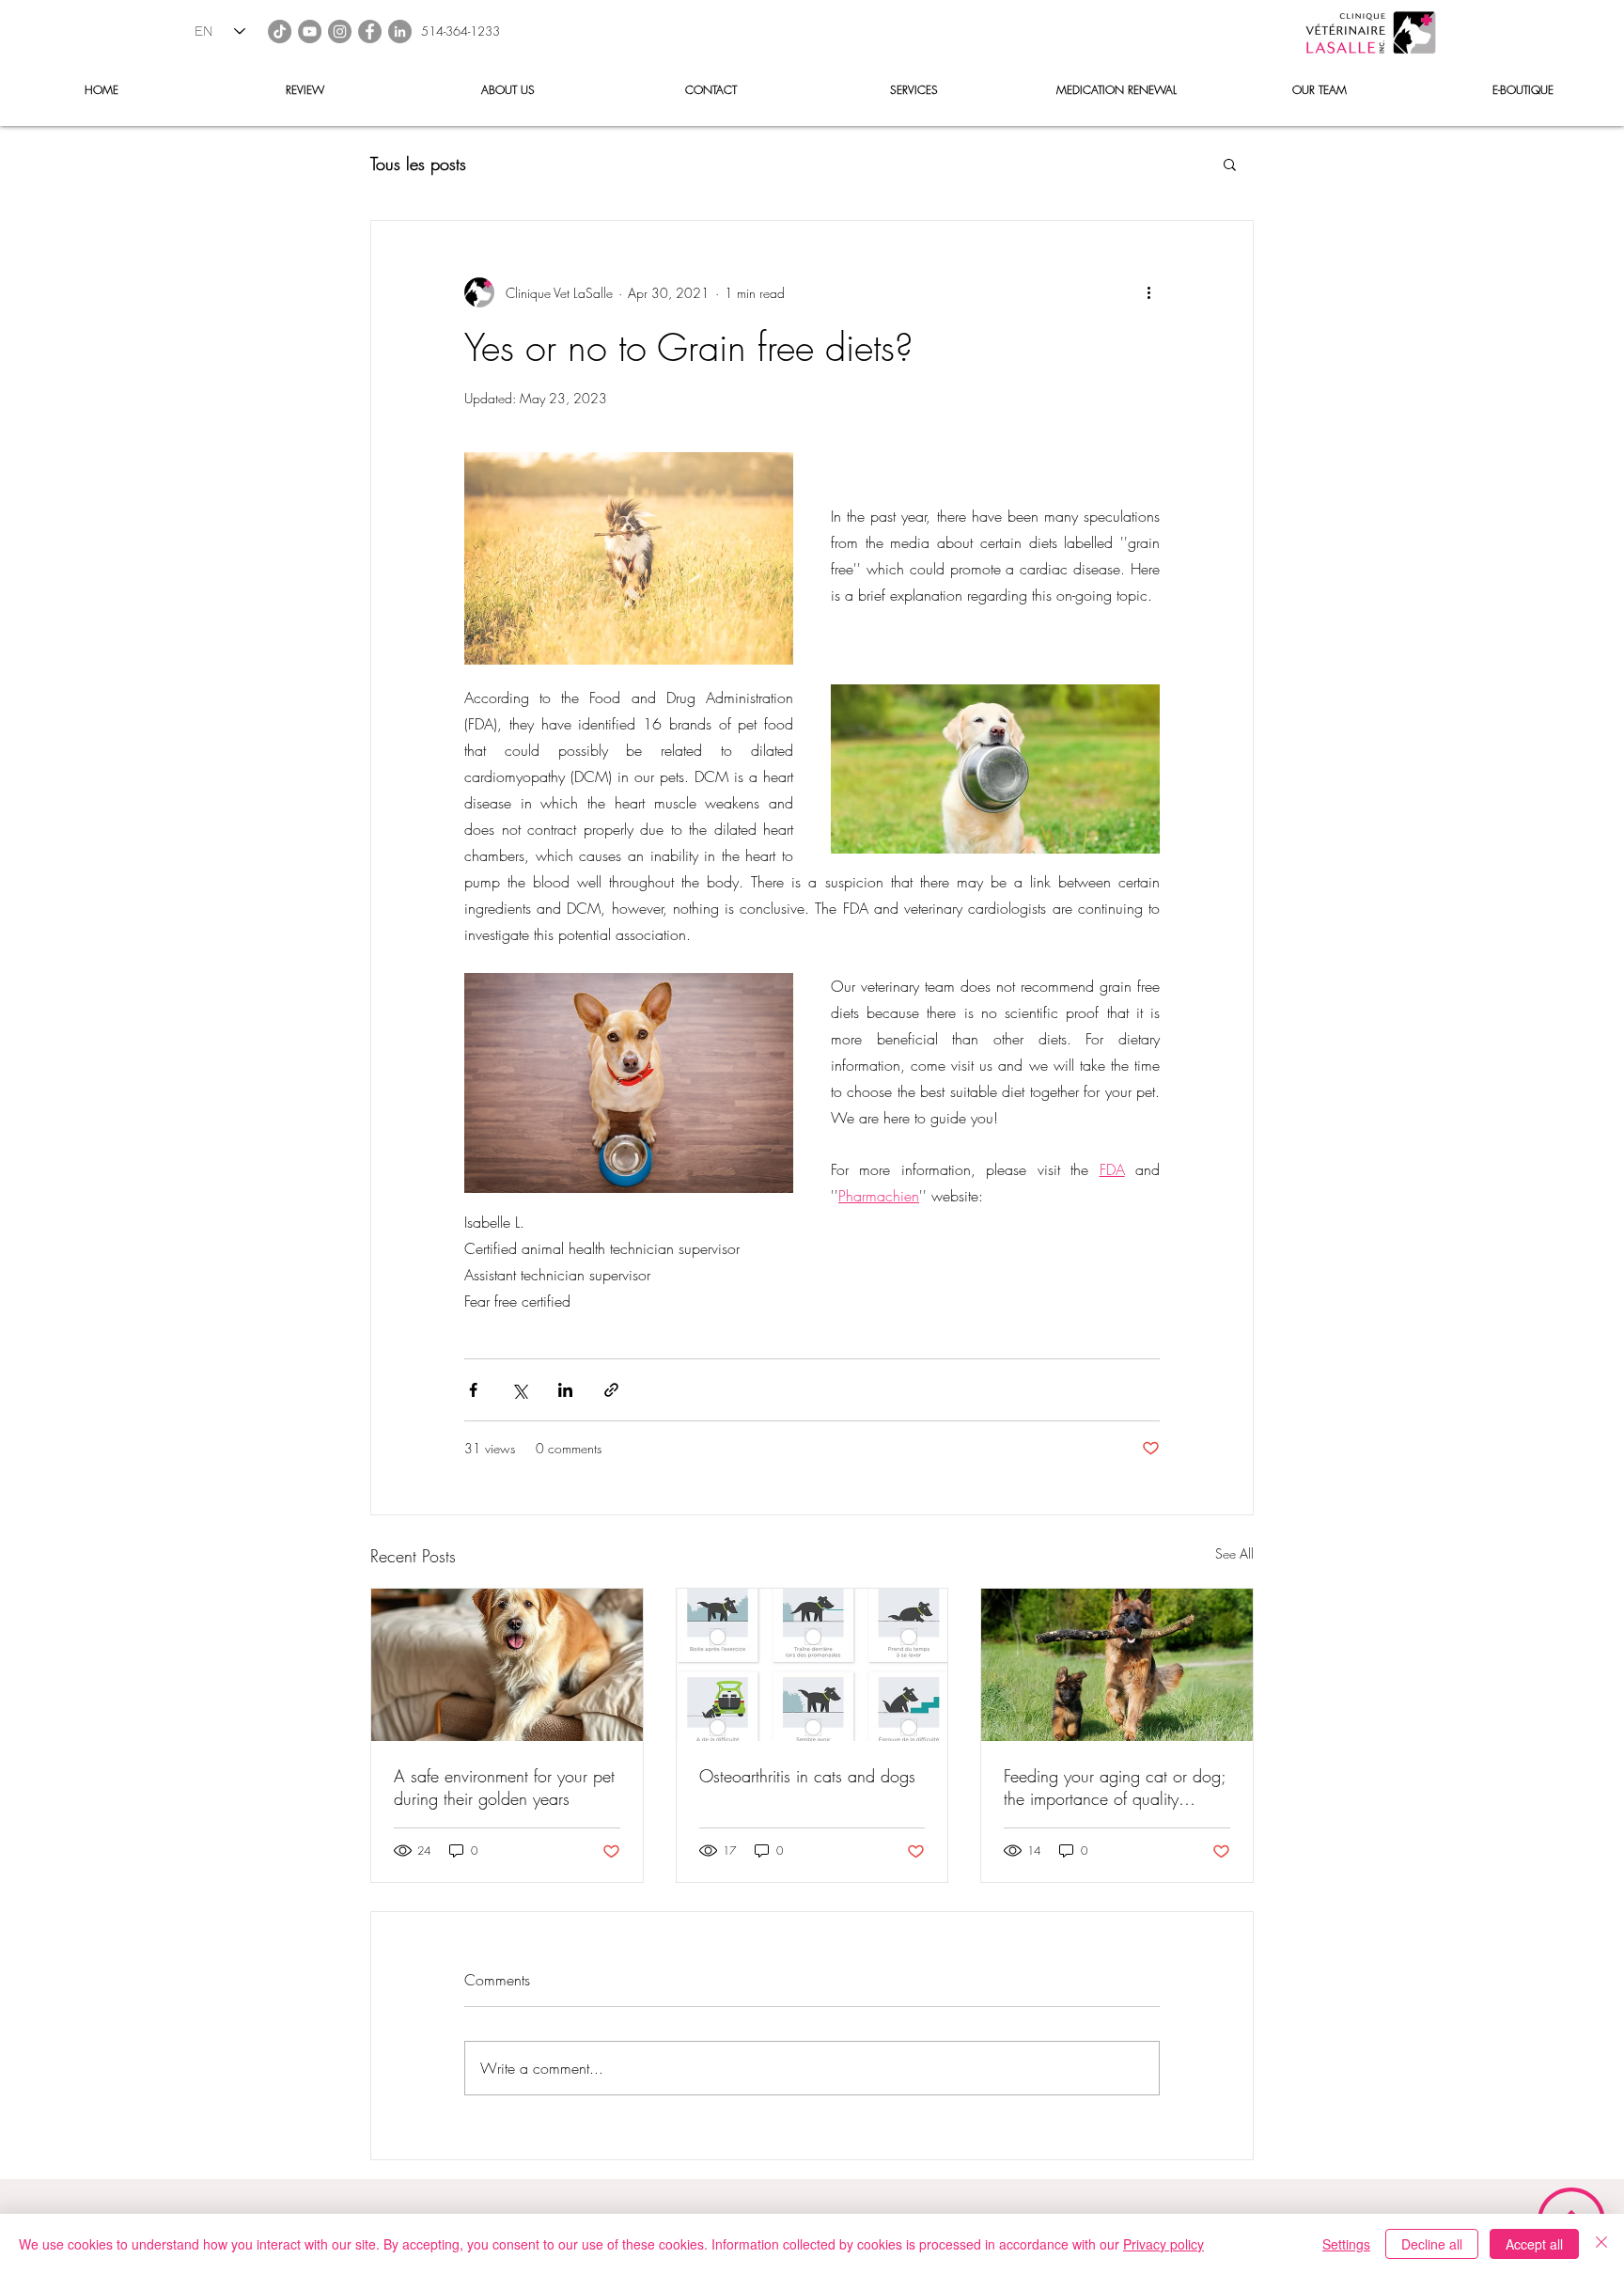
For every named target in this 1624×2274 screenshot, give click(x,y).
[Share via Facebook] (473, 1390)
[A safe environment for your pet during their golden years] (507, 1665)
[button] (1230, 164)
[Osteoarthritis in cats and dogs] (812, 1665)
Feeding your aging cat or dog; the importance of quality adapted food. (1115, 1787)
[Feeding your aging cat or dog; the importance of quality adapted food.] (1117, 1665)
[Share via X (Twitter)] (519, 1390)
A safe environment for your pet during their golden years (504, 1787)
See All (1234, 1553)
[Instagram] (340, 31)
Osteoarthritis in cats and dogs (807, 1776)
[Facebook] (370, 31)
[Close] (1601, 2244)
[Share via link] (611, 1390)
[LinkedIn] (400, 31)
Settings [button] (1346, 2244)
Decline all (1432, 2244)
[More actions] (1148, 292)
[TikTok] (280, 31)
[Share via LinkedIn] (565, 1390)
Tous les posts (418, 164)
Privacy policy (1163, 2244)
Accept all (1534, 2244)
